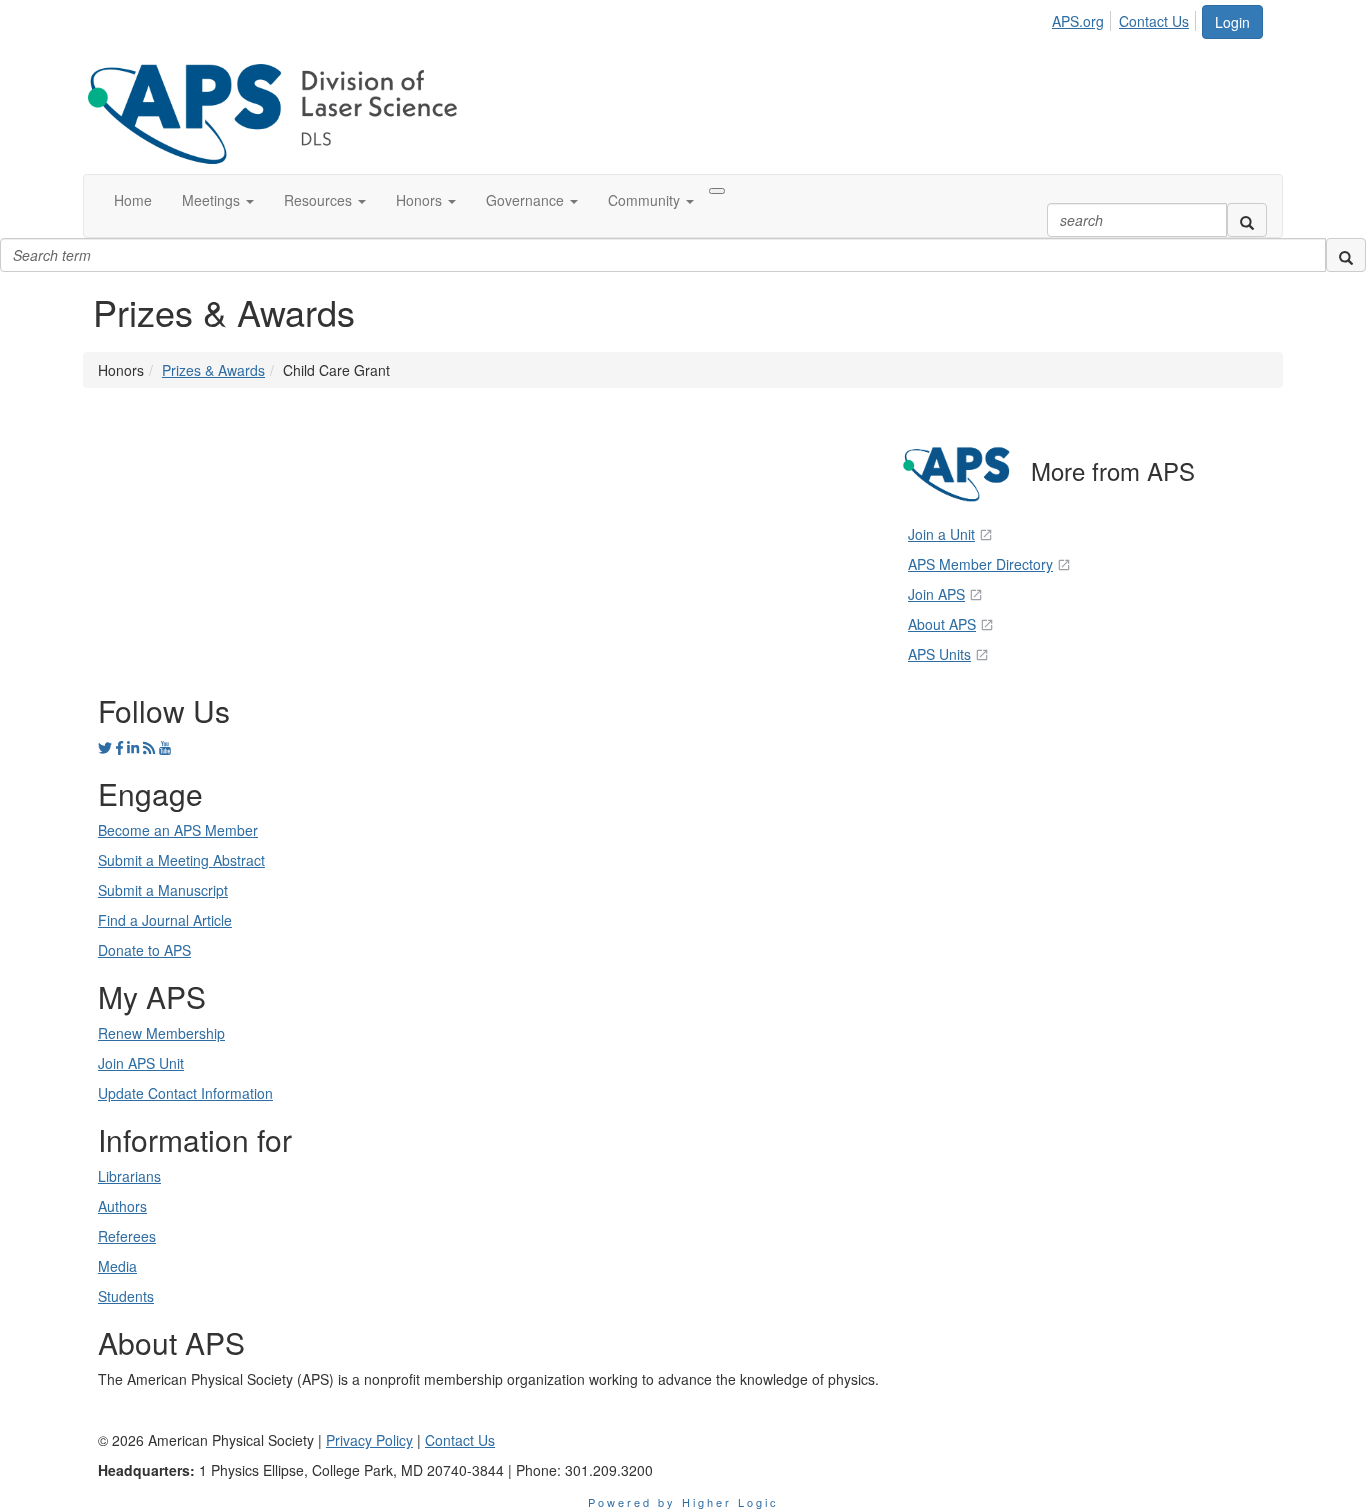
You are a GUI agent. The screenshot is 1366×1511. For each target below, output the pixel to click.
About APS (942, 624)
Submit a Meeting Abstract (181, 860)
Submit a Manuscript (163, 890)
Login (1232, 22)
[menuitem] (1083, 18)
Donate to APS (144, 950)
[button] (218, 200)
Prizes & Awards (213, 370)
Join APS (936, 594)
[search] (1247, 220)
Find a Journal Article (165, 920)
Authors (122, 1206)
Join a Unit (941, 534)
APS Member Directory (980, 564)
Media (117, 1266)
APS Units (939, 654)
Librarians (129, 1176)
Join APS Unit (141, 1063)
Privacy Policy (369, 1440)
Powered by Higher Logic (683, 1502)
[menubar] (1126, 18)
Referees (127, 1236)
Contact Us (1154, 21)
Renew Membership (161, 1033)
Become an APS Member (178, 830)
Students (126, 1296)
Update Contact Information (185, 1093)
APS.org (1078, 21)
